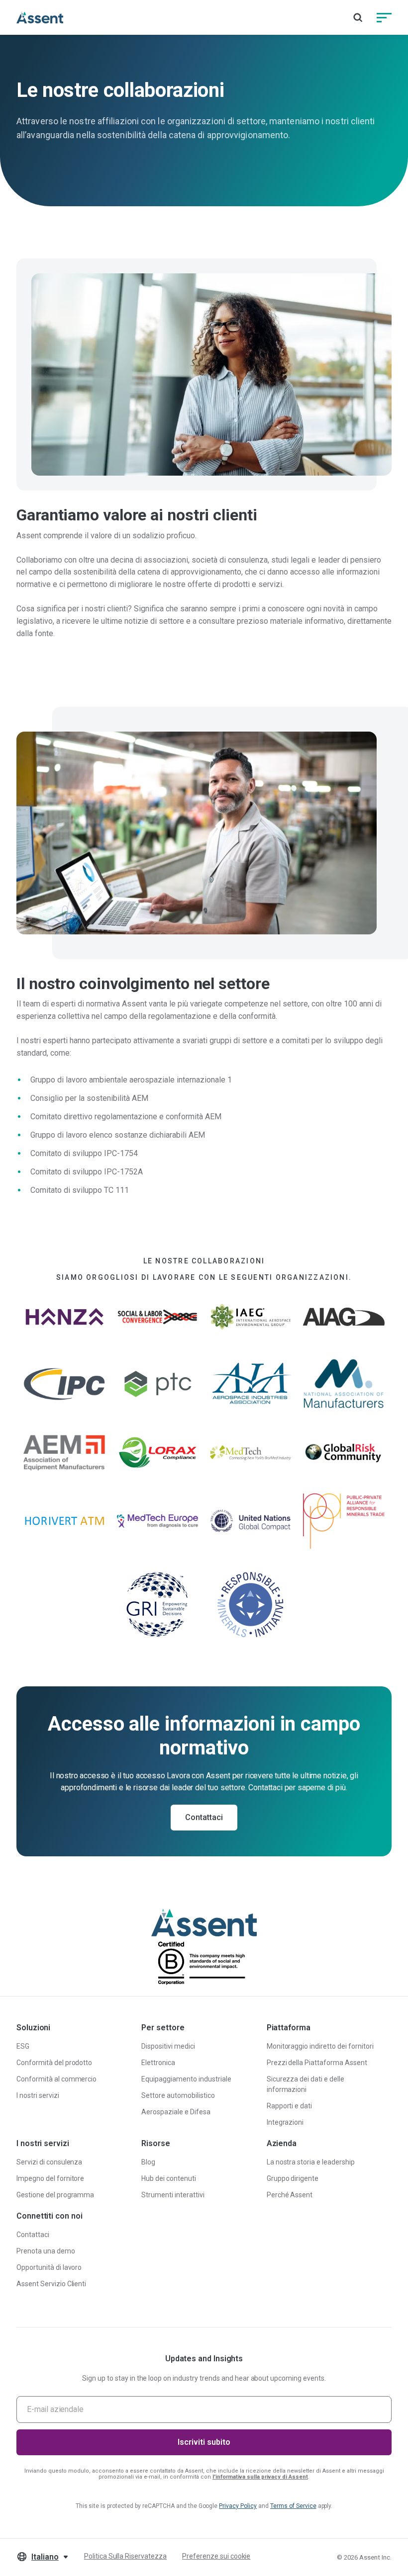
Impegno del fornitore (50, 2178)
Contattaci (204, 1817)
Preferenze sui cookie (216, 2556)
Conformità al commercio (56, 2079)
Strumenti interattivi (173, 2195)
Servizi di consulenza (49, 2162)
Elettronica (158, 2063)
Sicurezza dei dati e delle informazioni (306, 2084)
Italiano (45, 2557)
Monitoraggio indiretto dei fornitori (320, 2046)
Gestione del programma (55, 2195)
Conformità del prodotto (54, 2063)
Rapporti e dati (290, 2106)
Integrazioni (285, 2122)
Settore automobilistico (178, 2095)
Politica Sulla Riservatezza (125, 2556)
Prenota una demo (46, 2251)
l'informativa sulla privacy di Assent (260, 2477)
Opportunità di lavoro (49, 2267)
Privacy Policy (238, 2506)
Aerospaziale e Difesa (176, 2112)
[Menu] (384, 17)
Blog (148, 2162)
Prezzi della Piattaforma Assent (317, 2063)
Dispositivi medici (168, 2046)
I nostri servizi (38, 2095)
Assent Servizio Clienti (51, 2284)
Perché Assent (290, 2195)
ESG (23, 2046)
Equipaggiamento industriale (186, 2079)
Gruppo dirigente (293, 2178)
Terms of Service (293, 2506)
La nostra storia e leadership (311, 2162)
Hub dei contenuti (169, 2178)
